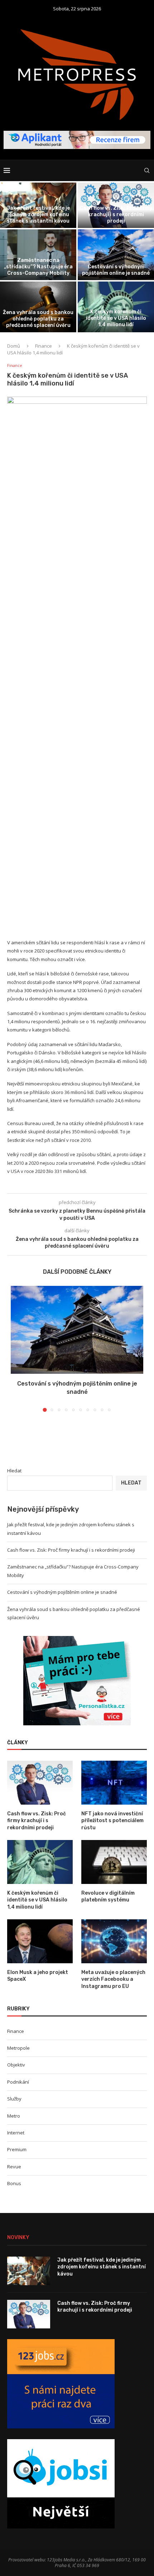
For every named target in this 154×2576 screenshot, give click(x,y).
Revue (14, 2167)
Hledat (14, 1471)
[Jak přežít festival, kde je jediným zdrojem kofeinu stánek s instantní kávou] (29, 2271)
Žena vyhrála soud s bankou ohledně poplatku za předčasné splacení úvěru (38, 319)
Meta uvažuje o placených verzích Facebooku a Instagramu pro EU (113, 1979)
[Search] (147, 170)
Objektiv (16, 2065)
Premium (17, 2149)
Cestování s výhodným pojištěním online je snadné (116, 270)
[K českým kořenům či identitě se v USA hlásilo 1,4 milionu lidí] (40, 1862)
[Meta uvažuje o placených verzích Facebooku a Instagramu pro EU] (114, 1941)
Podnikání (18, 2082)
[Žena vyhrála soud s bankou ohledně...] (38, 307)
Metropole (18, 2048)
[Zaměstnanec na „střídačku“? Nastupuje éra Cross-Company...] (38, 255)
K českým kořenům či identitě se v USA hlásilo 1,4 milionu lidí (116, 318)
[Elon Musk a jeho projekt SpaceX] (40, 1941)
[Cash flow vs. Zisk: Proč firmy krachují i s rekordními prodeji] (40, 1782)
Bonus (14, 2183)
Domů (14, 346)
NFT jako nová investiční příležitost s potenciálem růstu (112, 1821)
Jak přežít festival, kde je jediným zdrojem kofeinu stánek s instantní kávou (38, 215)
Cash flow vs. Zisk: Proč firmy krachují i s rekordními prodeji (116, 215)
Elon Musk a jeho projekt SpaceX (38, 1976)
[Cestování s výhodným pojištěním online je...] (116, 255)
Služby (14, 2099)
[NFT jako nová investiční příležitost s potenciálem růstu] (114, 1782)
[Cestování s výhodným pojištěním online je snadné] (77, 1330)
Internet (16, 2133)
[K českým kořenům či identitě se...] (116, 307)
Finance (44, 346)
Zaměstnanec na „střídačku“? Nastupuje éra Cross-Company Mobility (38, 267)
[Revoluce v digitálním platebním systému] (114, 1862)
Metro (14, 2116)
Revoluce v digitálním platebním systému (108, 1897)
